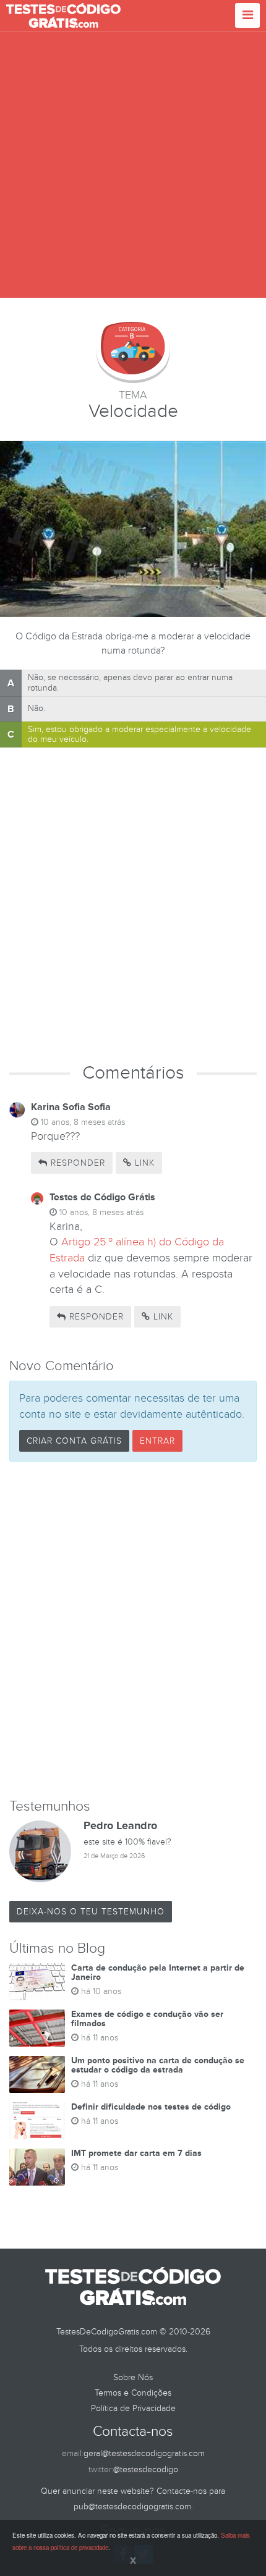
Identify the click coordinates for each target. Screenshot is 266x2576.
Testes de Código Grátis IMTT (63, 15)
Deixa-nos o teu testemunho (91, 1912)
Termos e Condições (133, 2393)
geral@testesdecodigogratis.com (144, 2453)
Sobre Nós (133, 2377)
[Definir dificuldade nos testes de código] (37, 2121)
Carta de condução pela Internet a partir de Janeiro (158, 1972)
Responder (76, 1163)
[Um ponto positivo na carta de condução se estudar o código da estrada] (37, 2074)
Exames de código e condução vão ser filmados (147, 2019)
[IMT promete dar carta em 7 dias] (37, 2167)
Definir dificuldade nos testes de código (151, 2107)
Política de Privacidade (133, 2408)
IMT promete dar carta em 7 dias (136, 2153)
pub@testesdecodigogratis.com (132, 2507)
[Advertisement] (133, 165)
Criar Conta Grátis (74, 1441)
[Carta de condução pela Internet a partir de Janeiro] (37, 1982)
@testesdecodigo (146, 2469)
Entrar (157, 1441)
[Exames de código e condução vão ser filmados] (37, 2028)
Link (143, 1163)
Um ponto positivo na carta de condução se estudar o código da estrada (158, 2065)
